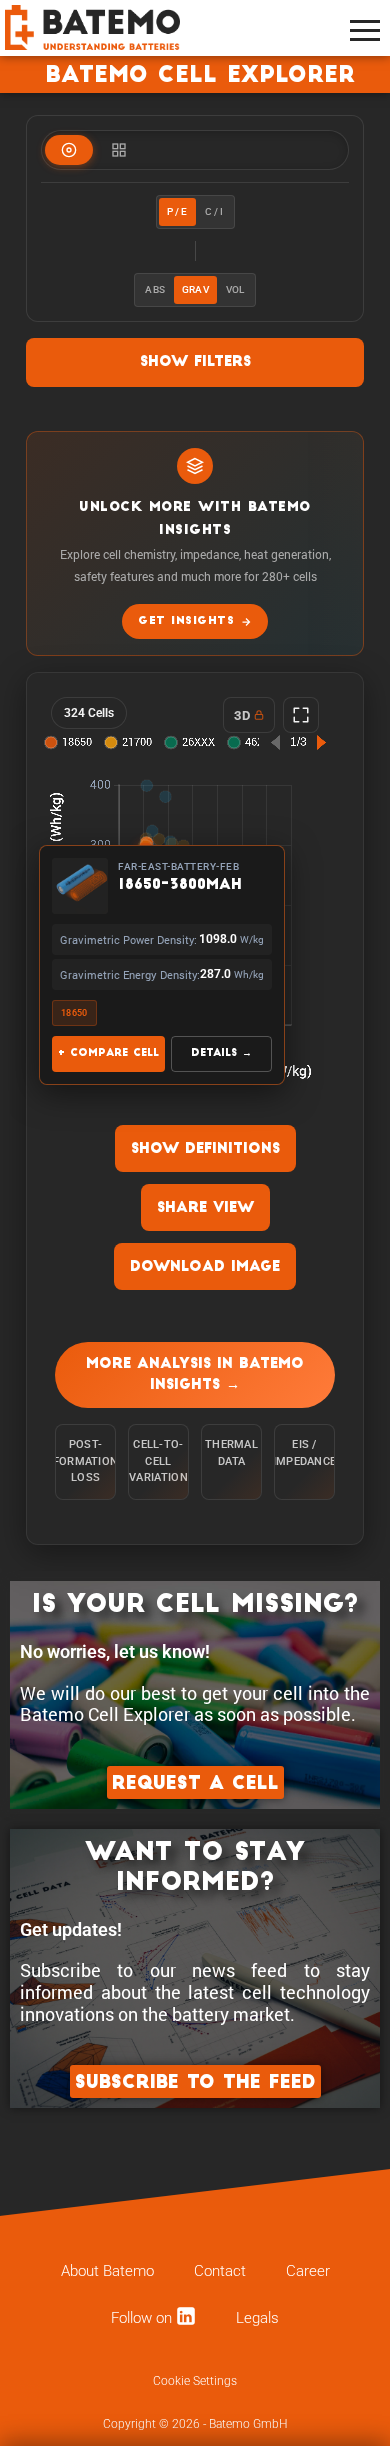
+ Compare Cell (108, 1053)
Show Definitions (205, 1149)
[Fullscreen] (301, 715)
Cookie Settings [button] (195, 2381)
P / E (177, 211)
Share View (205, 1208)
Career (308, 2271)
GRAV (195, 289)
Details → (221, 1053)
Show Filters (195, 362)
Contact (220, 2271)
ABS (155, 289)
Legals (257, 2318)
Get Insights (186, 621)
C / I (214, 211)
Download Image (205, 1267)
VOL (235, 289)
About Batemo (107, 2271)
